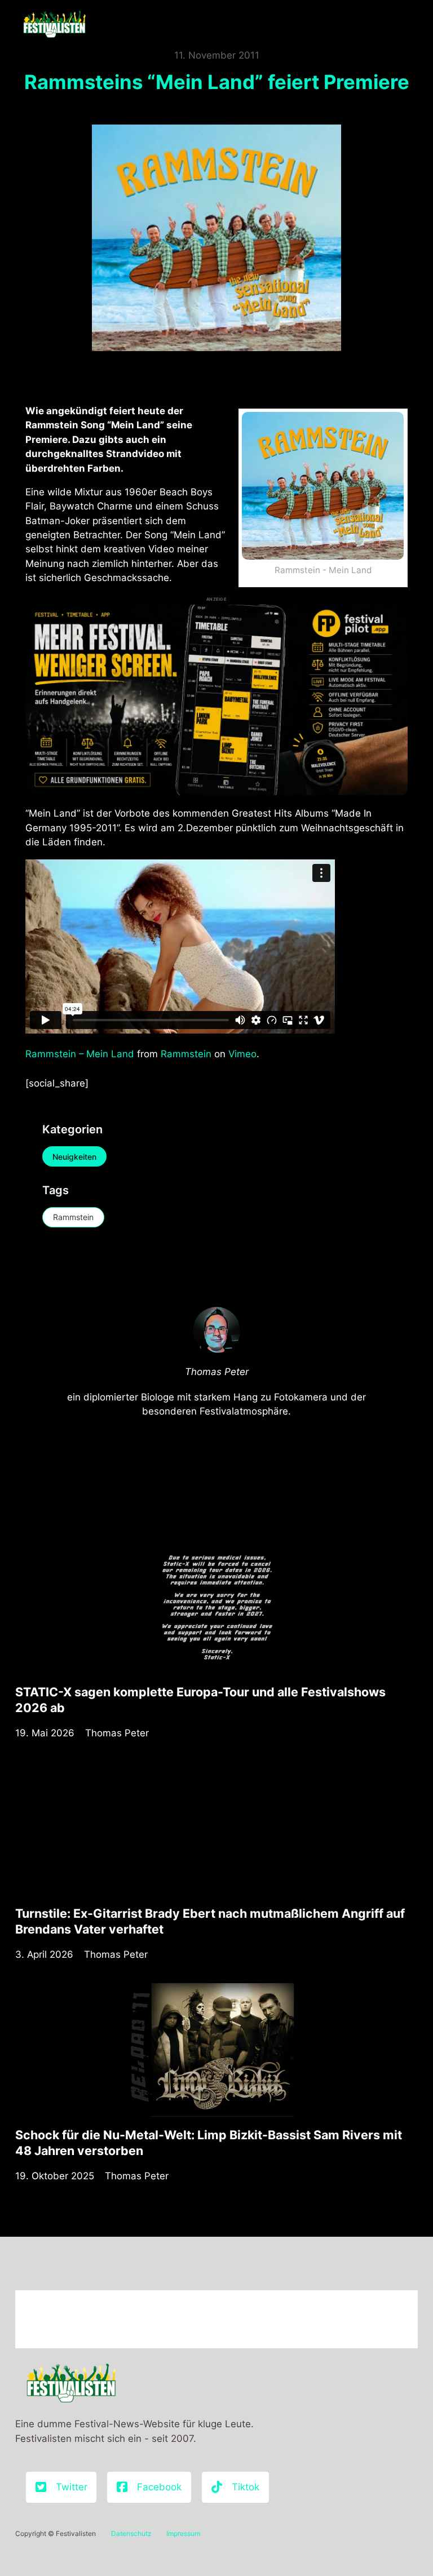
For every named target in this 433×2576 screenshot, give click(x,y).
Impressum (183, 2533)
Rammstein (186, 1054)
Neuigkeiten (74, 1157)
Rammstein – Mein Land (80, 1054)
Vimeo (242, 1054)
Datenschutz (131, 2533)
